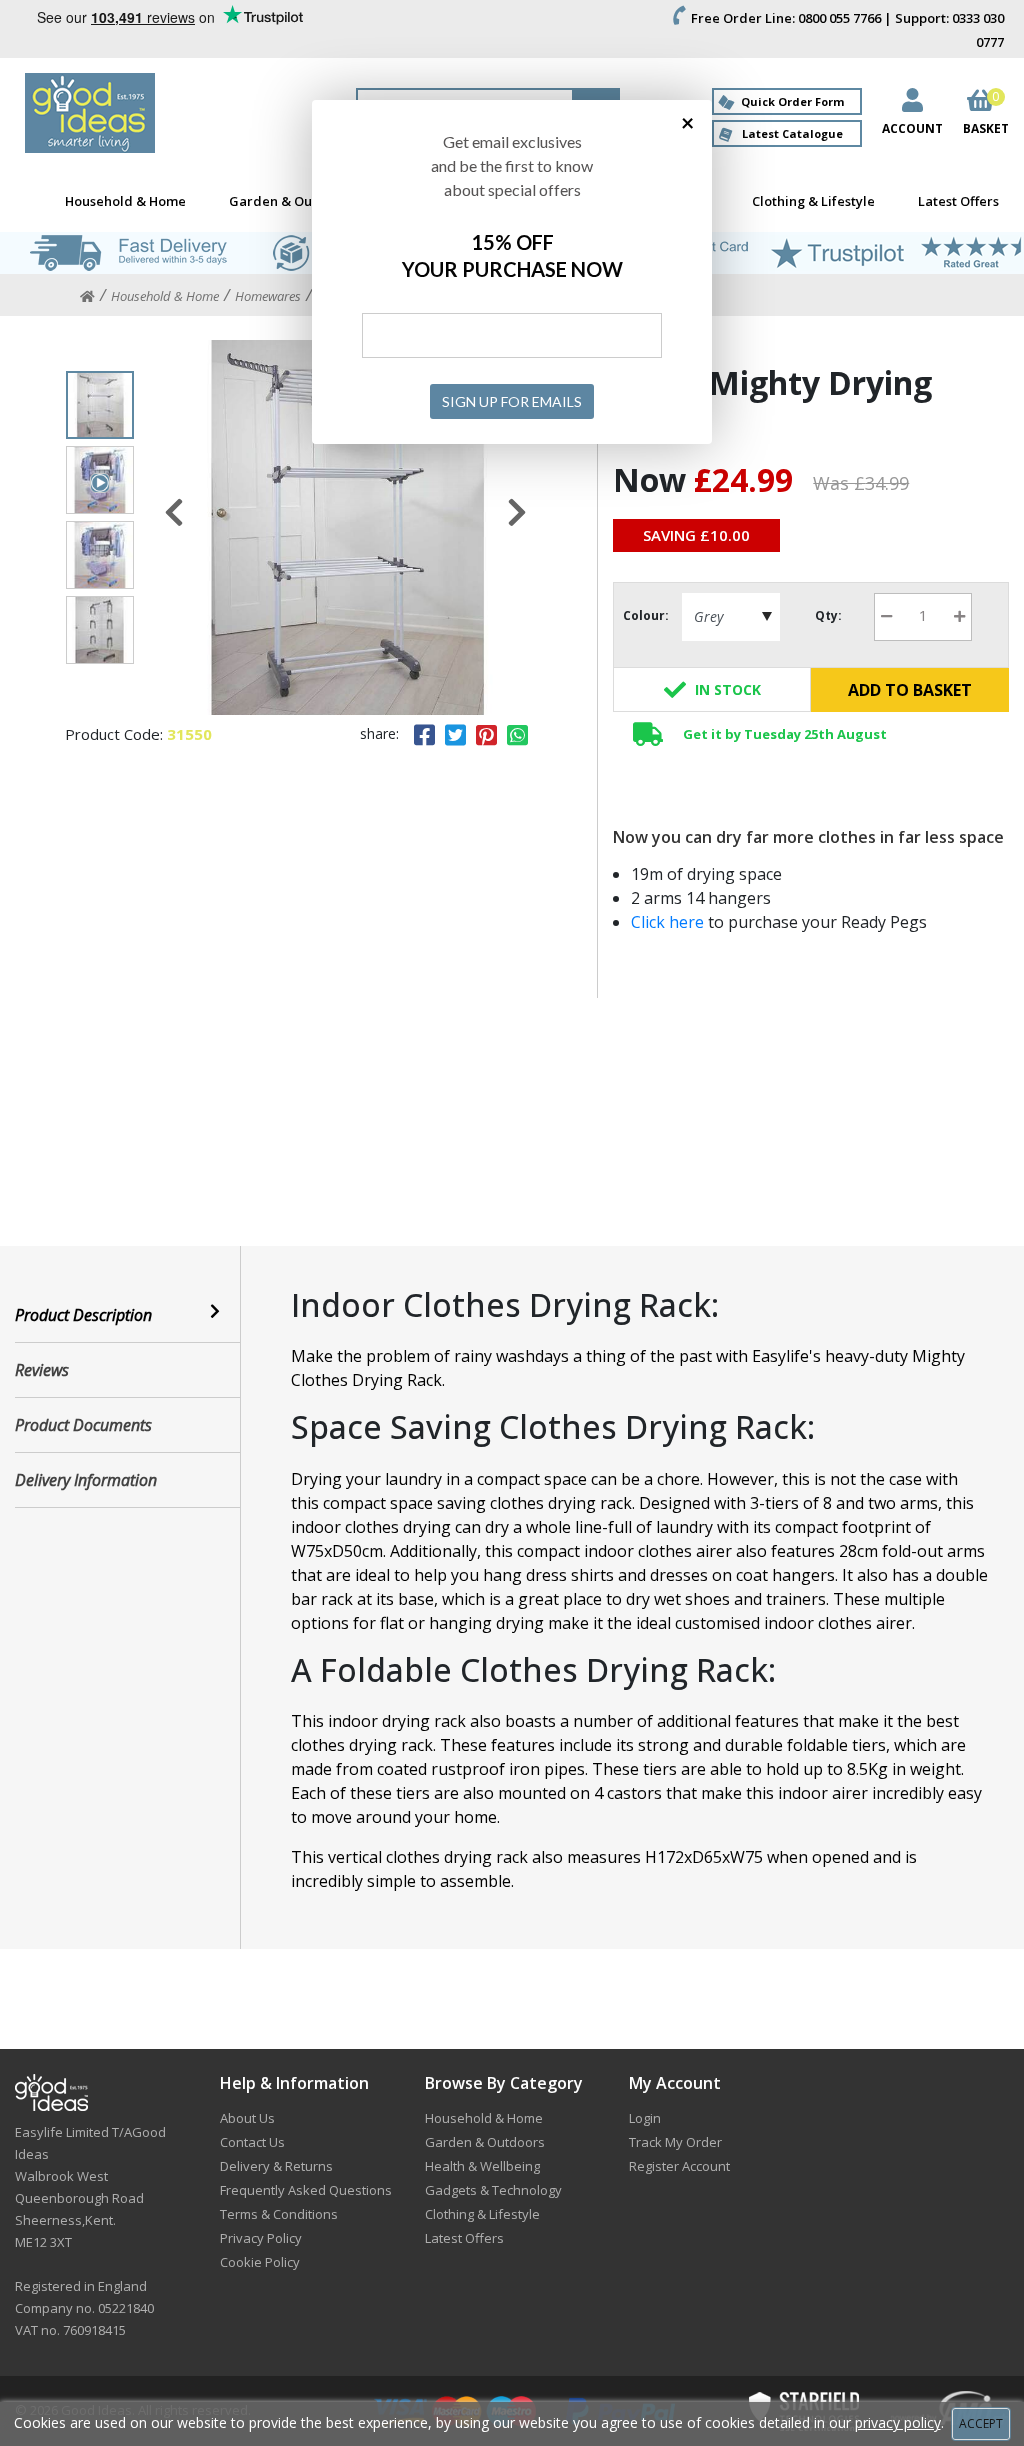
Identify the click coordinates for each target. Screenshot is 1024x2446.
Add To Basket (910, 690)
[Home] (87, 297)
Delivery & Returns (276, 2166)
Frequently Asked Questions (306, 2190)
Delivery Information (86, 1480)
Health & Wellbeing (482, 2166)
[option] (345, 527)
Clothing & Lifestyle (813, 201)
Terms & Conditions (279, 2214)
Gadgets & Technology (493, 2190)
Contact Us (252, 2142)
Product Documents (83, 1425)
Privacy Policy (261, 2238)
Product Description (83, 1315)
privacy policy (898, 2422)
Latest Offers (958, 201)
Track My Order (675, 2142)
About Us (247, 2118)
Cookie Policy (260, 2262)
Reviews (42, 1370)
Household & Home (125, 201)
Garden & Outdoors (291, 201)
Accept (981, 2423)
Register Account (679, 2166)
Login (645, 2118)
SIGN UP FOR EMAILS (512, 401)
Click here (669, 922)
